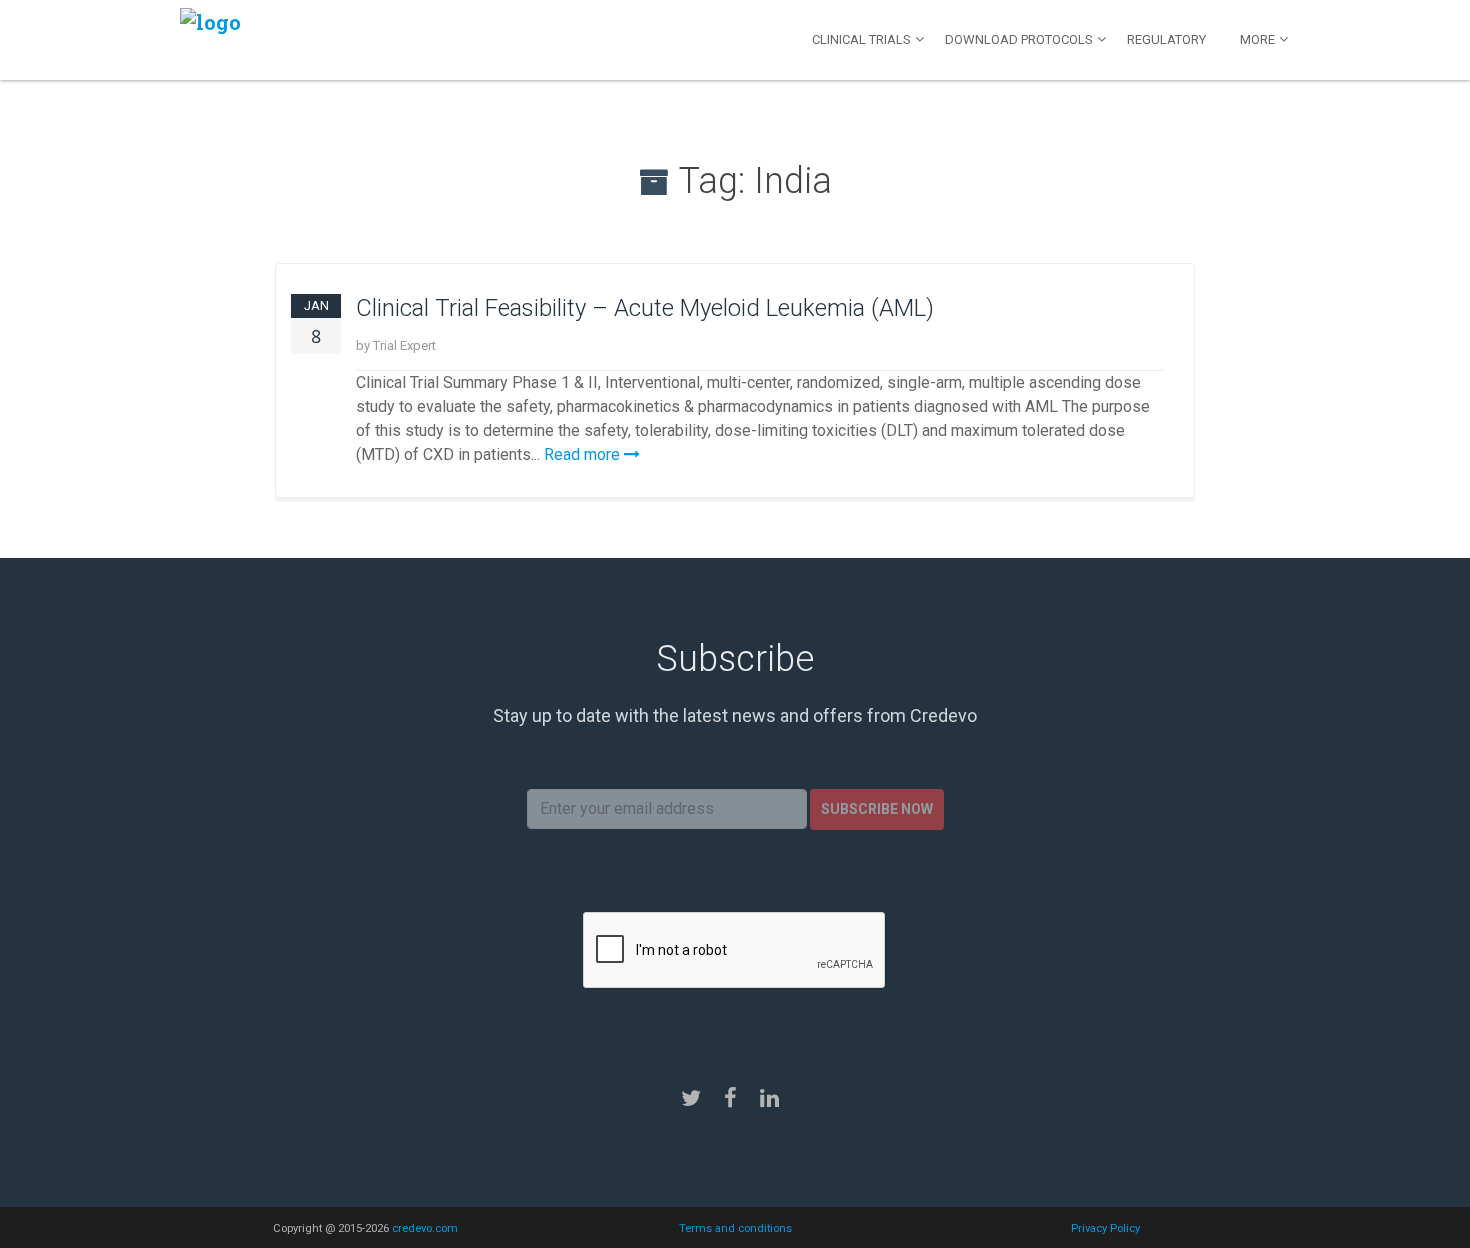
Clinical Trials (861, 39)
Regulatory (1166, 39)
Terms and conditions (735, 1228)
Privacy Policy (1105, 1228)
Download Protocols (1019, 39)
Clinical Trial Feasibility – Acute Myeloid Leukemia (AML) (645, 308)
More (1257, 39)
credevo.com (425, 1228)
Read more (584, 454)
